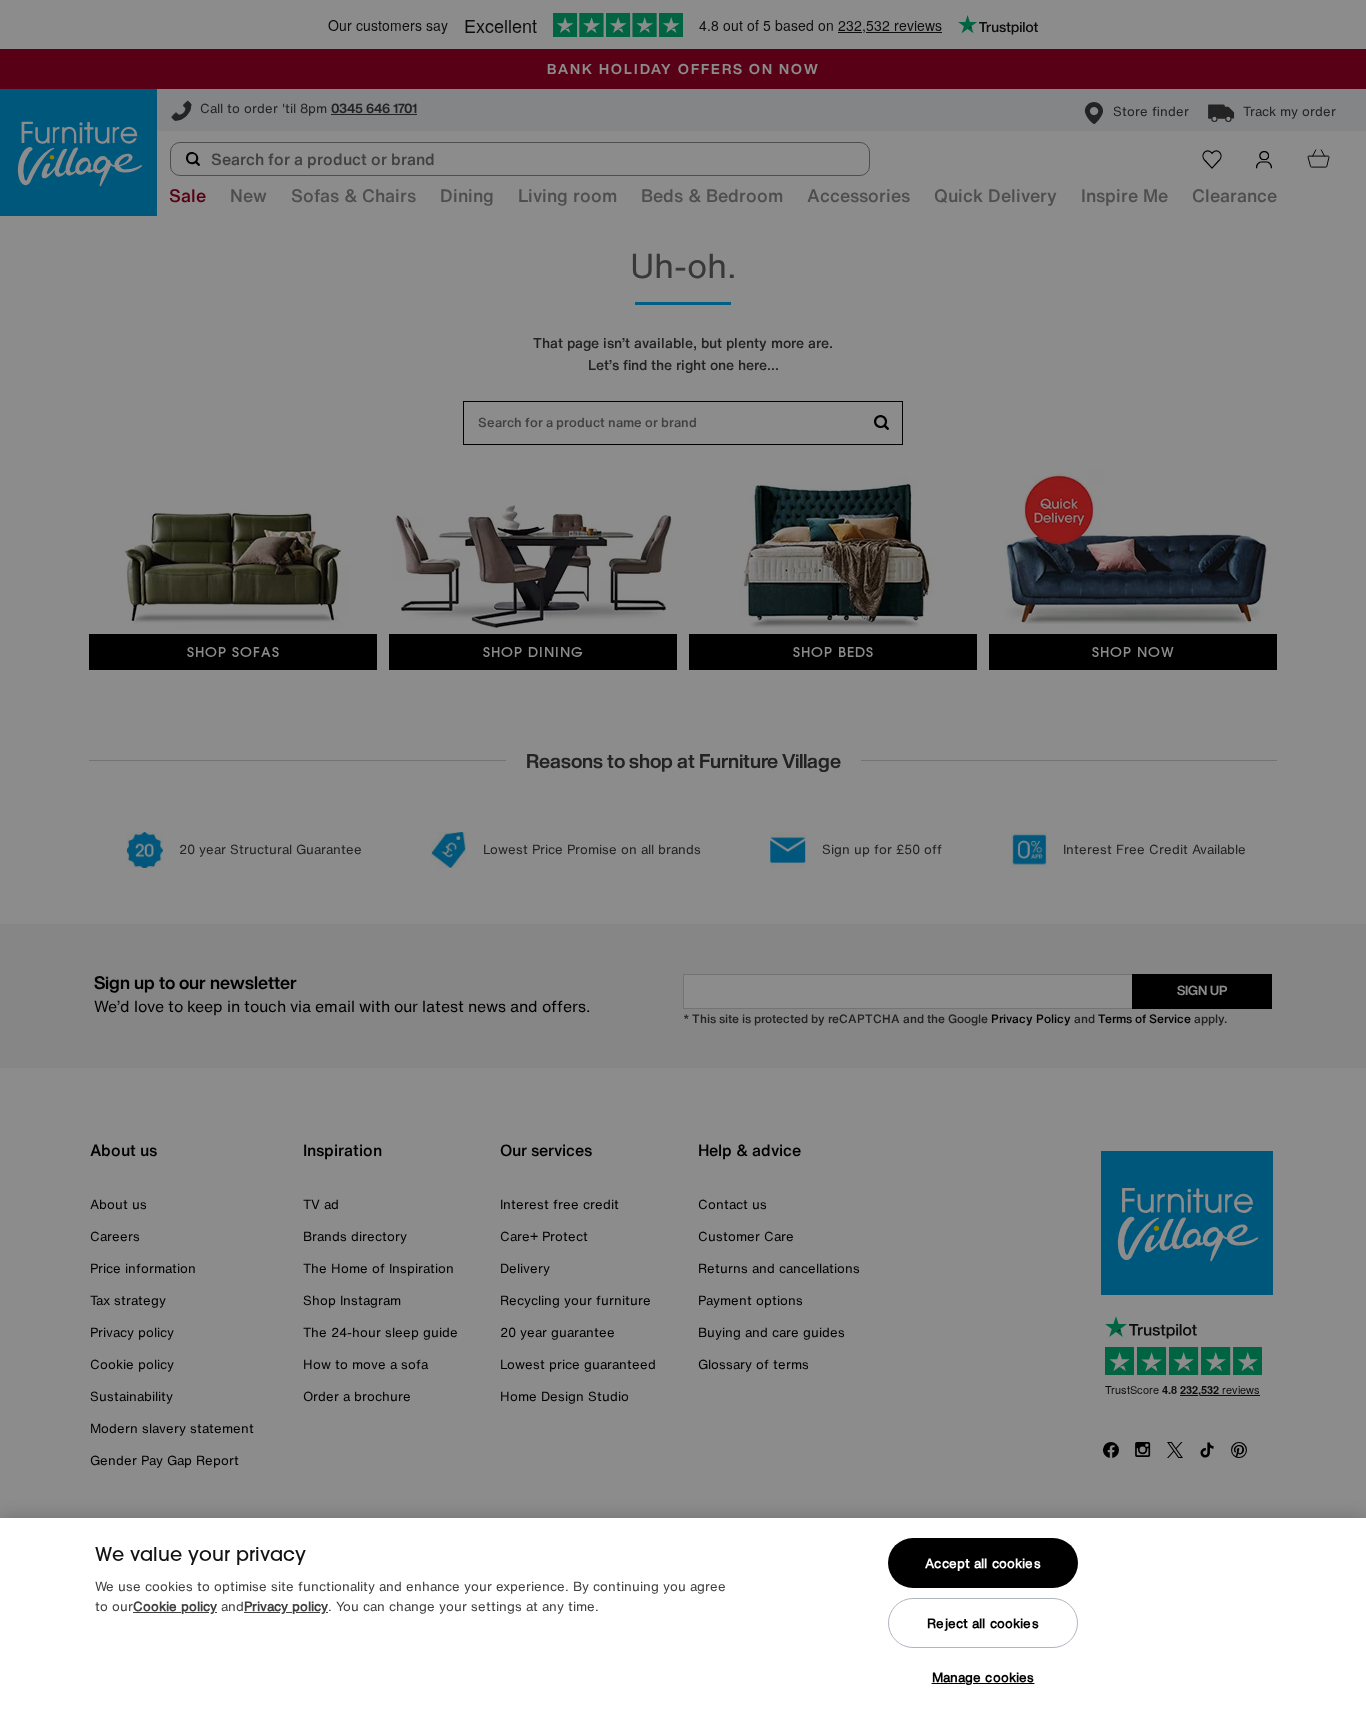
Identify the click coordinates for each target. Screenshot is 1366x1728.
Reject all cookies (982, 1623)
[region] (683, 1623)
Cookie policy (175, 1606)
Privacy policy (286, 1606)
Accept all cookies (982, 1563)
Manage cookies (983, 1677)
